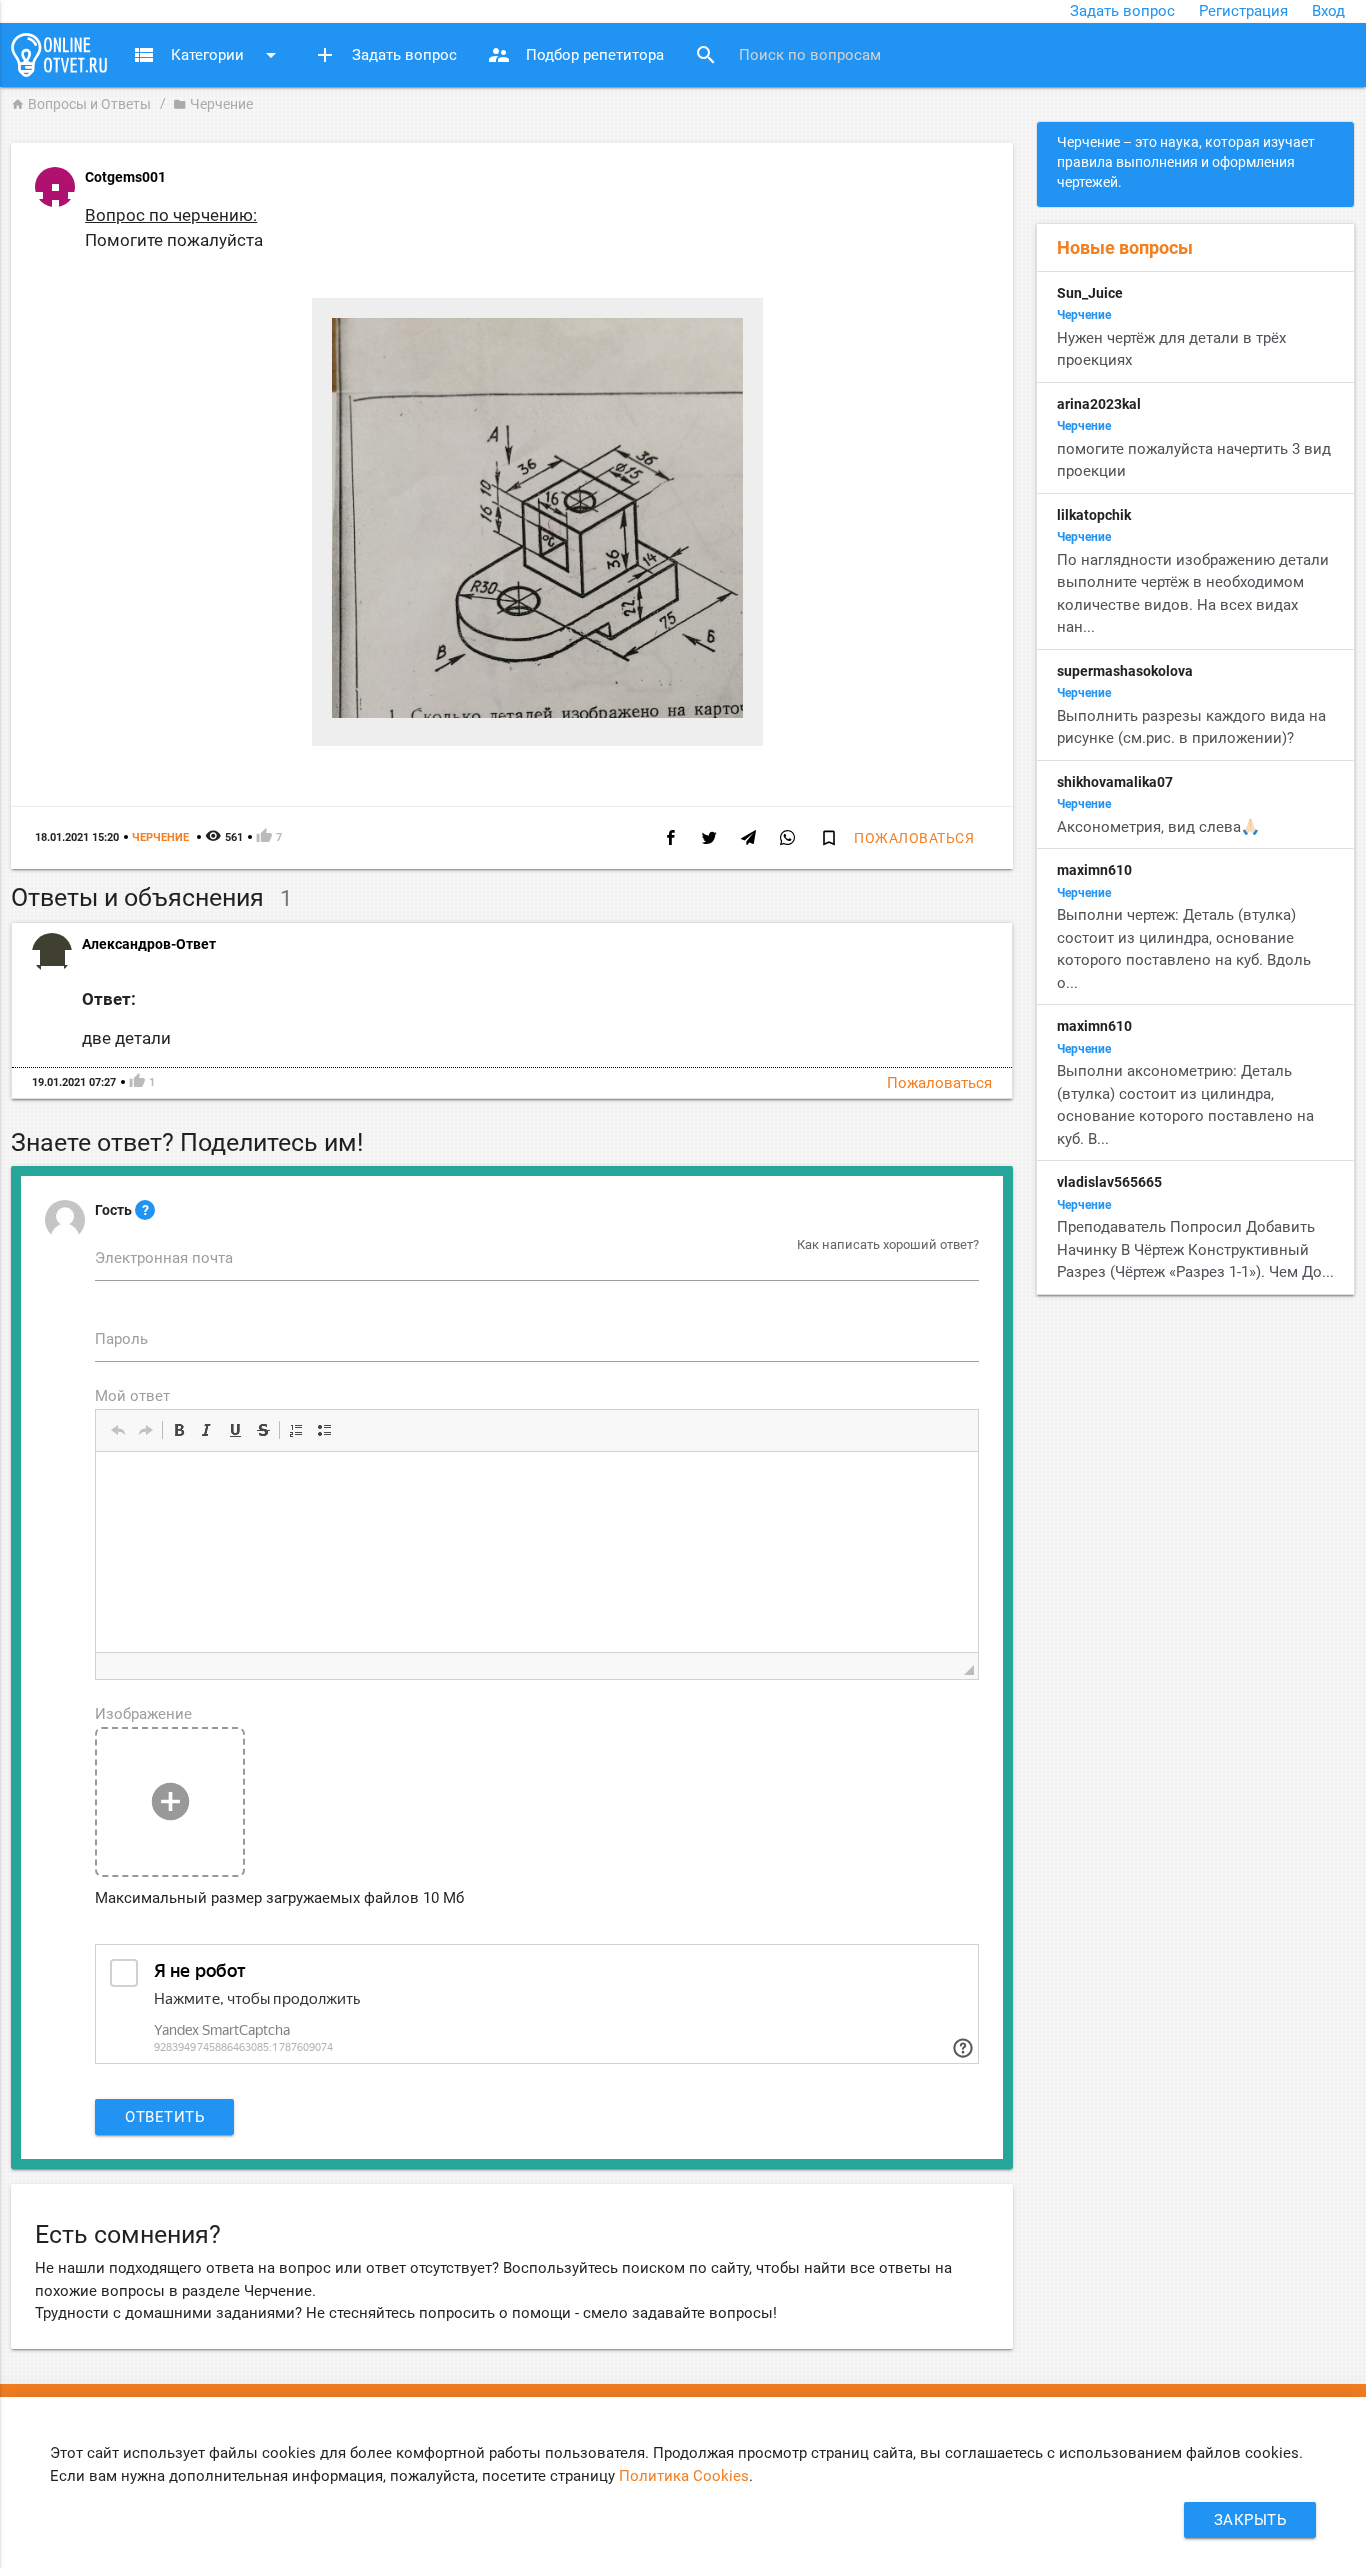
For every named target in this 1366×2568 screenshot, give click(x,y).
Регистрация (1243, 11)
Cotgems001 (125, 177)
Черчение (213, 104)
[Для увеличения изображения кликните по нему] (537, 712)
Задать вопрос (1122, 11)
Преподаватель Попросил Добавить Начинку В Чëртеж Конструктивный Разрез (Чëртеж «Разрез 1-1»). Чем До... (1195, 1249)
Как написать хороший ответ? (888, 1244)
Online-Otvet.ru (59, 55)
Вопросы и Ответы (81, 104)
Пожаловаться (914, 838)
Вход (1328, 11)
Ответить (164, 2117)
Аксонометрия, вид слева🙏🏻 (1158, 827)
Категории (207, 55)
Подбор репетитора (575, 55)
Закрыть (1250, 2520)
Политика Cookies (684, 2476)
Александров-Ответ (149, 944)
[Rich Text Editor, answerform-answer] (537, 1552)
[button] (118, 1430)
